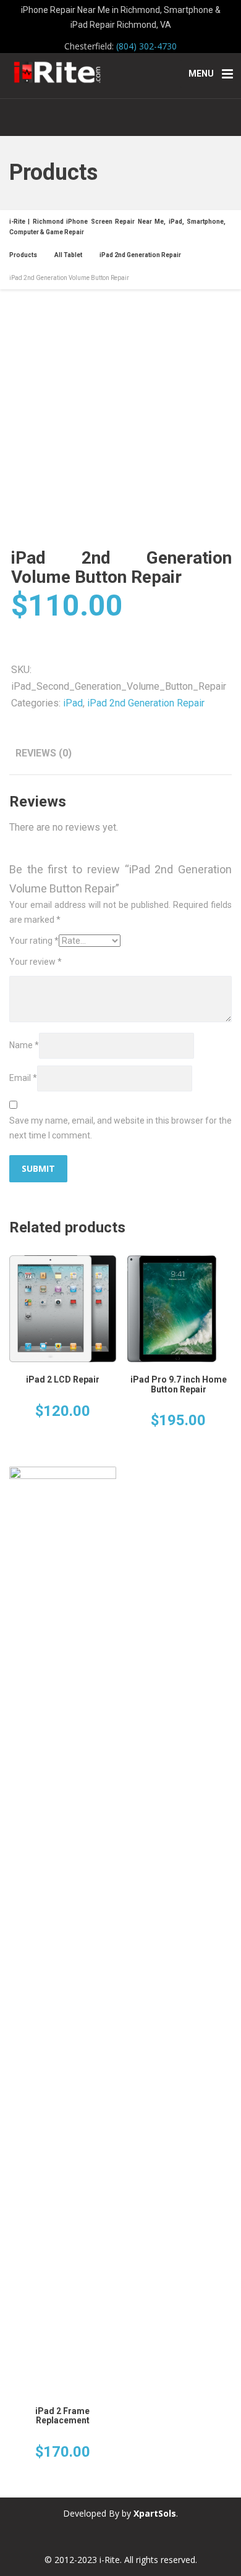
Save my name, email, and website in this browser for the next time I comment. (120, 1128)
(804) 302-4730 (146, 46)
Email (23, 1078)
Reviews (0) (44, 753)
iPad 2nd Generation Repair (146, 703)
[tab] (44, 753)
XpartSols (155, 2513)
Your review (36, 962)
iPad (73, 703)
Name (24, 1045)
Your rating (34, 941)
